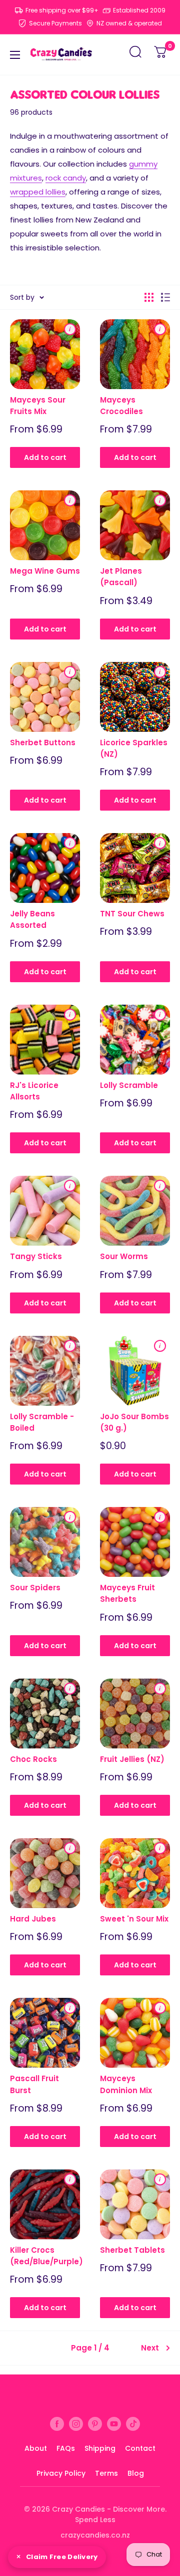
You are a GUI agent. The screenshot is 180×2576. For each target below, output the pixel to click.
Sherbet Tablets (132, 2250)
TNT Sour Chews (132, 914)
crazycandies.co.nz (95, 2535)
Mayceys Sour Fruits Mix (38, 406)
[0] (161, 55)
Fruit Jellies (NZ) (132, 1759)
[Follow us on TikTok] (133, 2424)
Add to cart (45, 457)
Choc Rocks (33, 1759)
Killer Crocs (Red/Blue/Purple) (45, 2256)
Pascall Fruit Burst (34, 2084)
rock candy (66, 178)
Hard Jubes (33, 1919)
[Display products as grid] (149, 297)
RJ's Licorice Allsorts (34, 1091)
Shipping (100, 2448)
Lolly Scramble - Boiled (42, 1422)
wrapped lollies (38, 192)
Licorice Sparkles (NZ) (134, 748)
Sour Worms (124, 1256)
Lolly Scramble (129, 1085)
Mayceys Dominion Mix (126, 2084)
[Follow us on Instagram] (76, 2424)
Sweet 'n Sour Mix (134, 1919)
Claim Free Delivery (62, 2557)
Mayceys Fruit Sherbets (127, 1593)
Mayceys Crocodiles (121, 406)
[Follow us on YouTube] (114, 2424)
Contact (140, 2448)
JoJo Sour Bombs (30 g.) (134, 1422)
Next (150, 2348)
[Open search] (135, 55)
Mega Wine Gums (45, 571)
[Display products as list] (165, 297)
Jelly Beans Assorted (32, 919)
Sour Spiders (35, 1588)
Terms (106, 2473)
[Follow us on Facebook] (57, 2424)
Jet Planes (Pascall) (121, 577)
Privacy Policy (61, 2473)
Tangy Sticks (36, 1256)
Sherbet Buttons (43, 743)
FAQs (66, 2448)
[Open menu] (15, 55)
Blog (136, 2473)
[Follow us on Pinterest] (95, 2424)
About (36, 2448)
